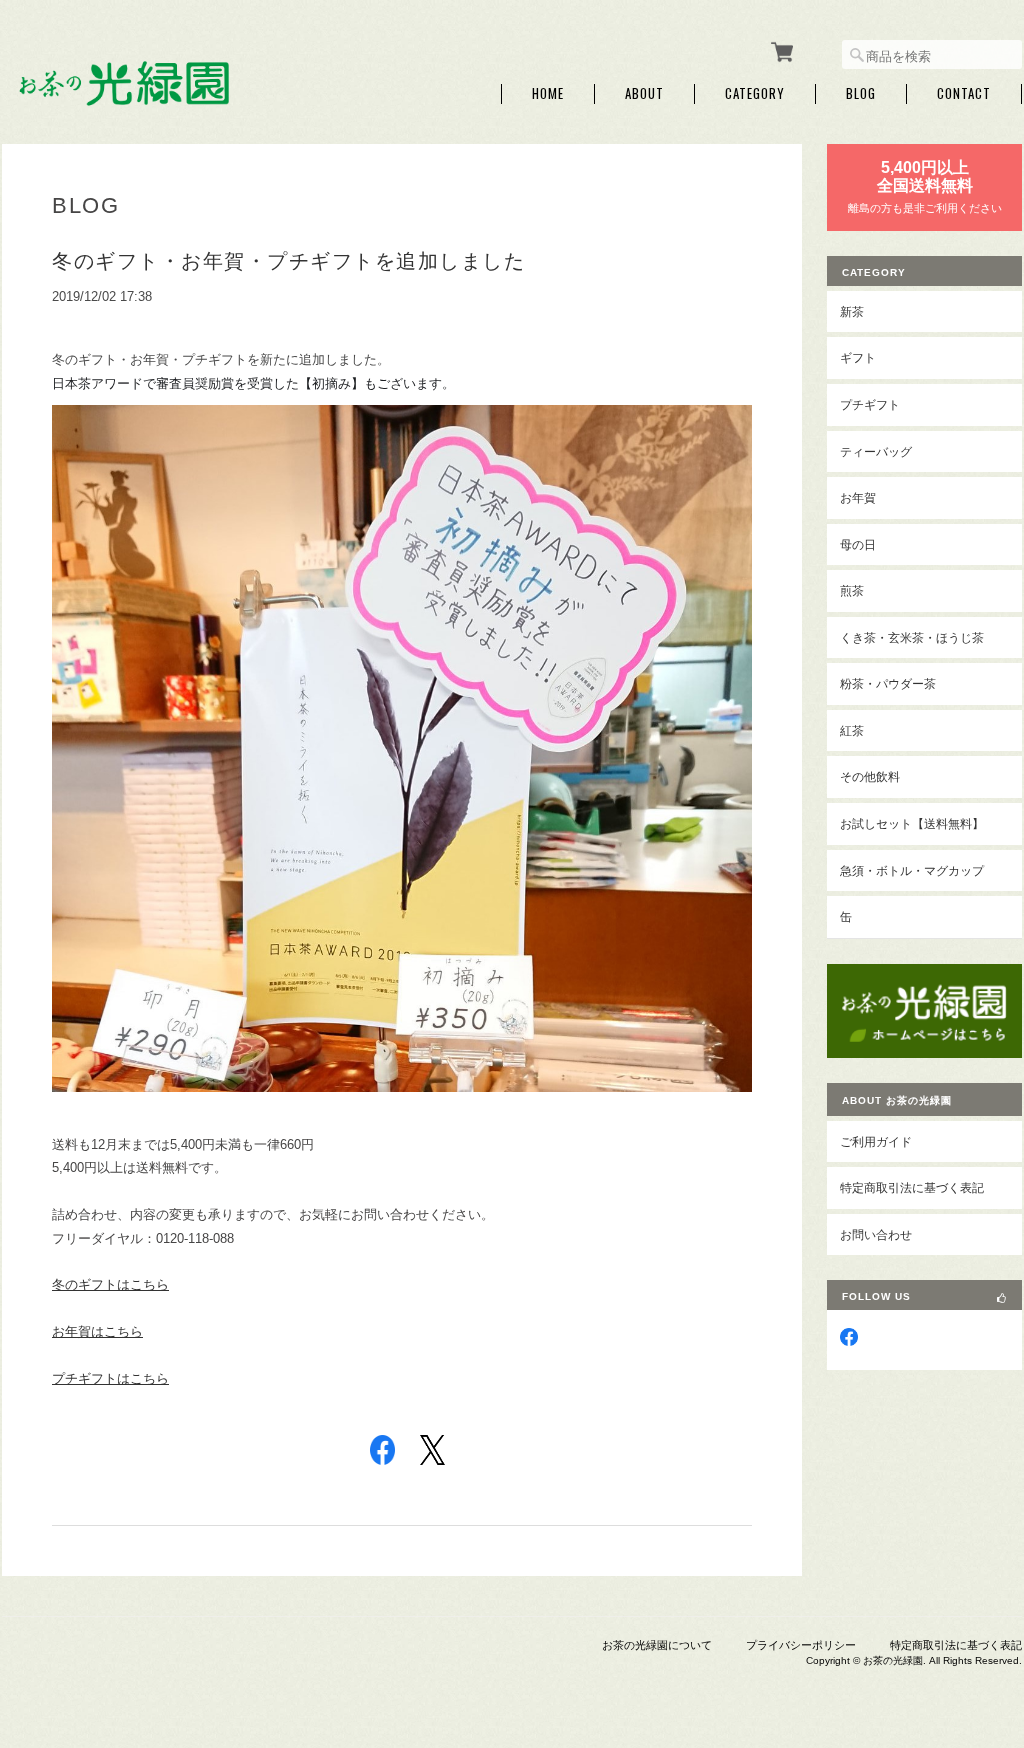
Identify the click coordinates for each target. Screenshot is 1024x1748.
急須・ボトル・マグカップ (912, 870)
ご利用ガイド (876, 1141)
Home (548, 93)
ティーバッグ (876, 451)
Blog (861, 93)
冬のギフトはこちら (110, 1284)
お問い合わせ (876, 1234)
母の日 (858, 544)
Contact (964, 93)
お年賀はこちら (97, 1331)
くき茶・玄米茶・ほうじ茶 (912, 637)
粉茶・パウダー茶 (888, 683)
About (644, 93)
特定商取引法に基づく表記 (912, 1187)
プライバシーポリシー (801, 1645)
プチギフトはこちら (110, 1378)
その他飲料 (870, 776)
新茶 (852, 311)
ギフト (858, 357)
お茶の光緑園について (657, 1645)
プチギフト (870, 404)
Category (755, 93)
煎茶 (852, 590)
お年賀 (858, 497)
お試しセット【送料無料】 (912, 823)
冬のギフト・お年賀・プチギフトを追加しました (288, 261)
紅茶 (852, 730)
